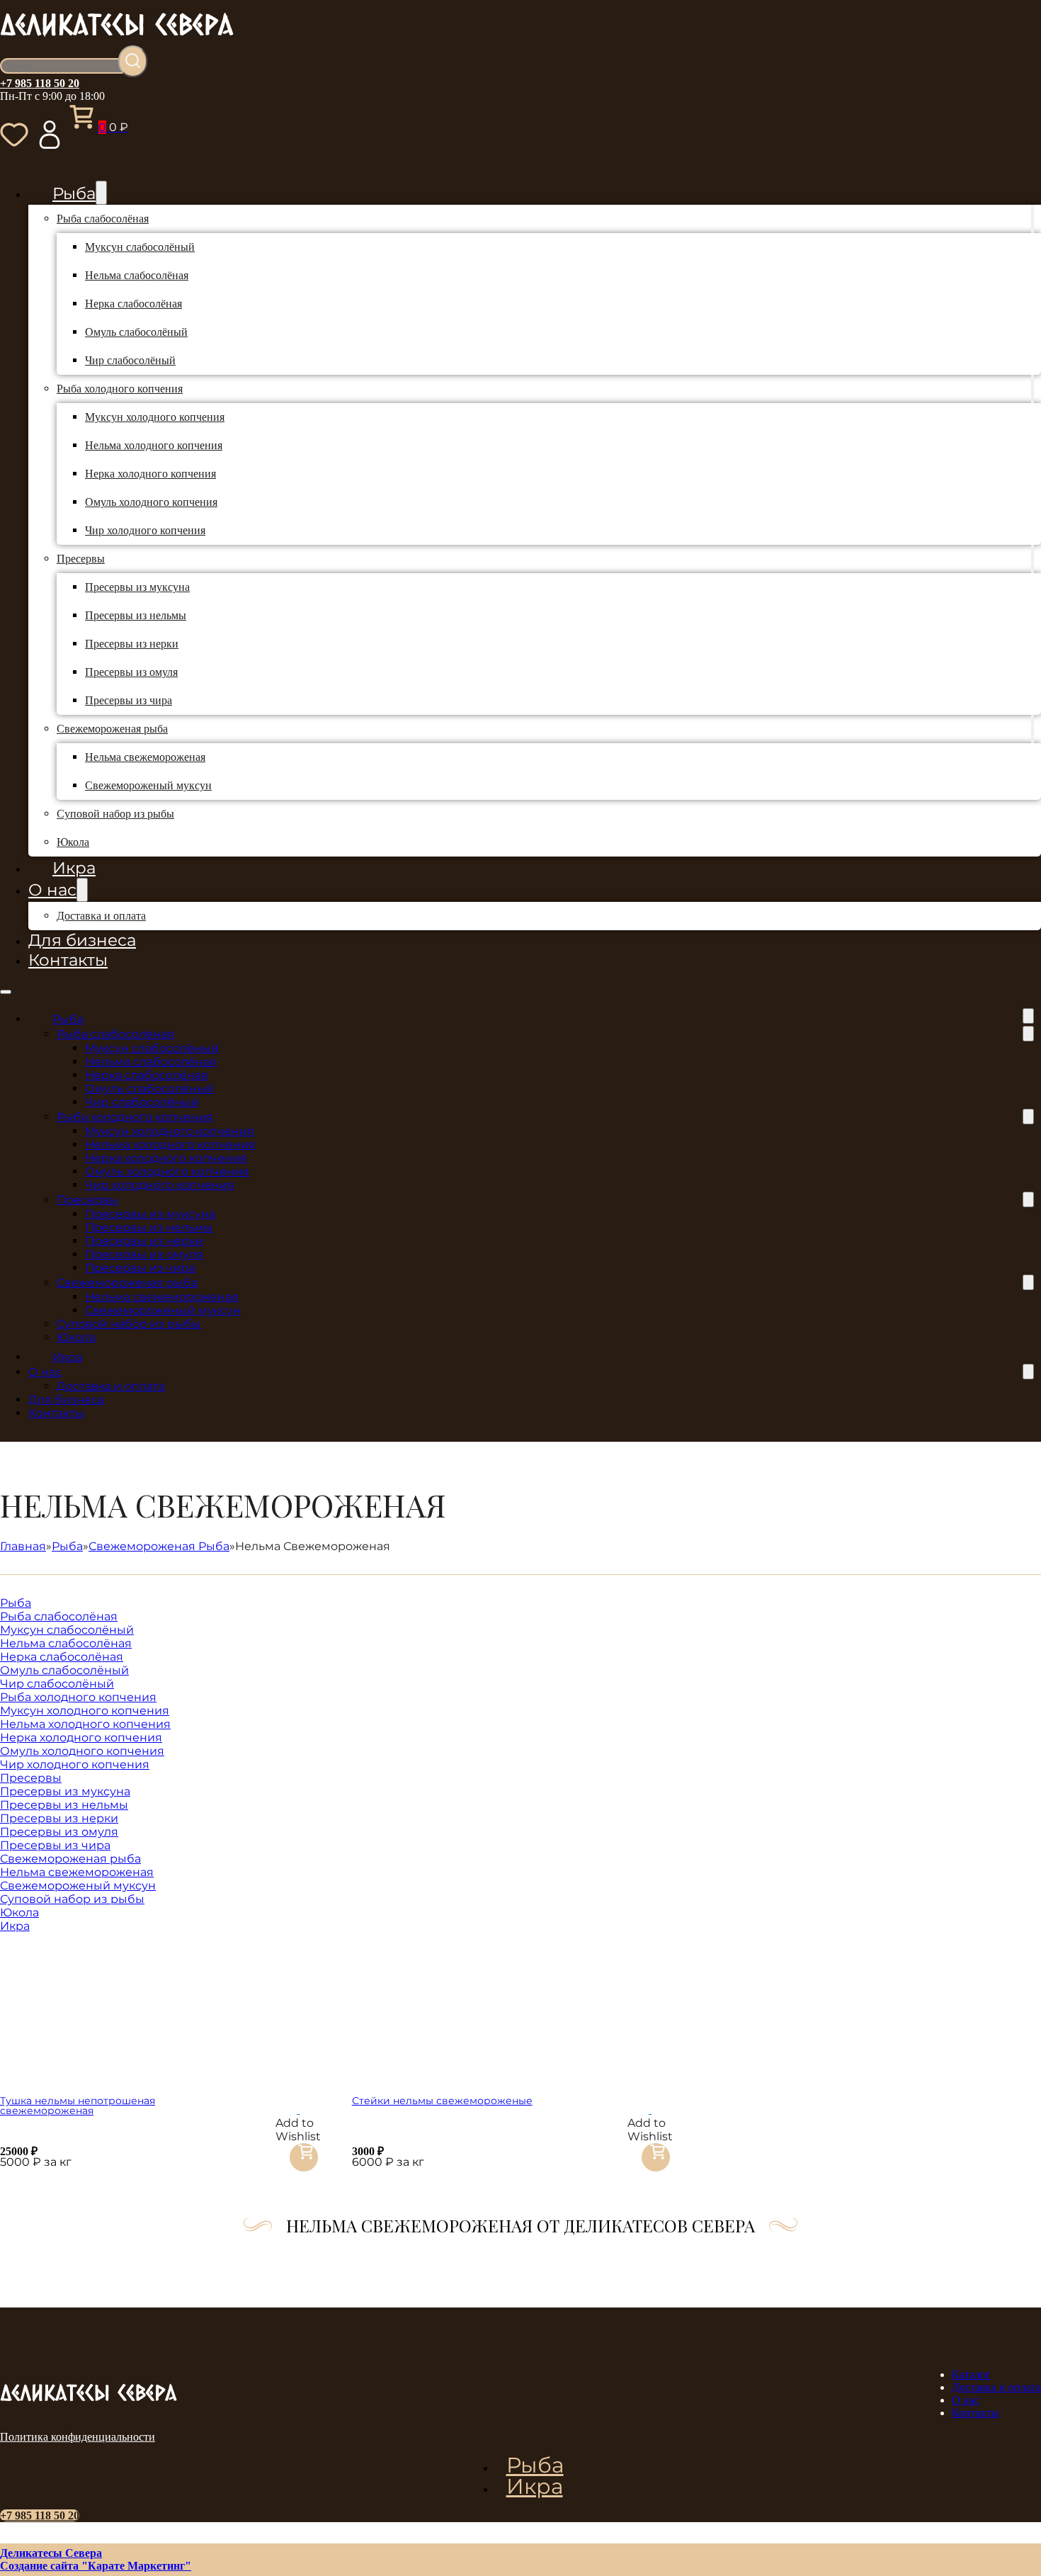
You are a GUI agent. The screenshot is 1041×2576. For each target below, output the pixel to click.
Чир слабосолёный (130, 360)
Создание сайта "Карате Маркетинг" (96, 2566)
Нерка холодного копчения (150, 474)
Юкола (73, 842)
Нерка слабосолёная (133, 304)
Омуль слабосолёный (136, 332)
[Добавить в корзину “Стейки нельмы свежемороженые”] (656, 2161)
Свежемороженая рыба (112, 729)
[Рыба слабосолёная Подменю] (1033, 219)
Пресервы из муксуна (137, 587)
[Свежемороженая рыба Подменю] (1033, 729)
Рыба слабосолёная (103, 219)
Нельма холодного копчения (154, 445)
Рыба (74, 193)
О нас (52, 890)
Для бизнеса (82, 940)
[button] (298, 2109)
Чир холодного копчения (145, 530)
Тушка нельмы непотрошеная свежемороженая (78, 2106)
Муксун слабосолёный (140, 247)
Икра (74, 868)
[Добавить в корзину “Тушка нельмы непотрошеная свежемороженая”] (304, 2161)
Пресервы (81, 559)
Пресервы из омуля (131, 672)
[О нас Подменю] (82, 890)
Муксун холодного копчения (155, 417)
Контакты (68, 960)
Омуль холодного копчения (151, 502)
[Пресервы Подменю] (1033, 559)
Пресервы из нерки (132, 644)
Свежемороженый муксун (148, 785)
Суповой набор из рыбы (115, 814)
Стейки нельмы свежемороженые (442, 2101)
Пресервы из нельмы (136, 615)
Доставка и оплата (101, 916)
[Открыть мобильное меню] (6, 992)
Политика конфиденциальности (78, 2437)
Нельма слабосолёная (137, 275)
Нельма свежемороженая (145, 757)
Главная (23, 1546)
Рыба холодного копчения (120, 389)
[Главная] (117, 39)
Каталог (971, 2374)
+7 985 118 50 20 (40, 83)
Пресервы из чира (129, 700)
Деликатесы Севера (51, 2553)
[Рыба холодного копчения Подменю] (1033, 389)
